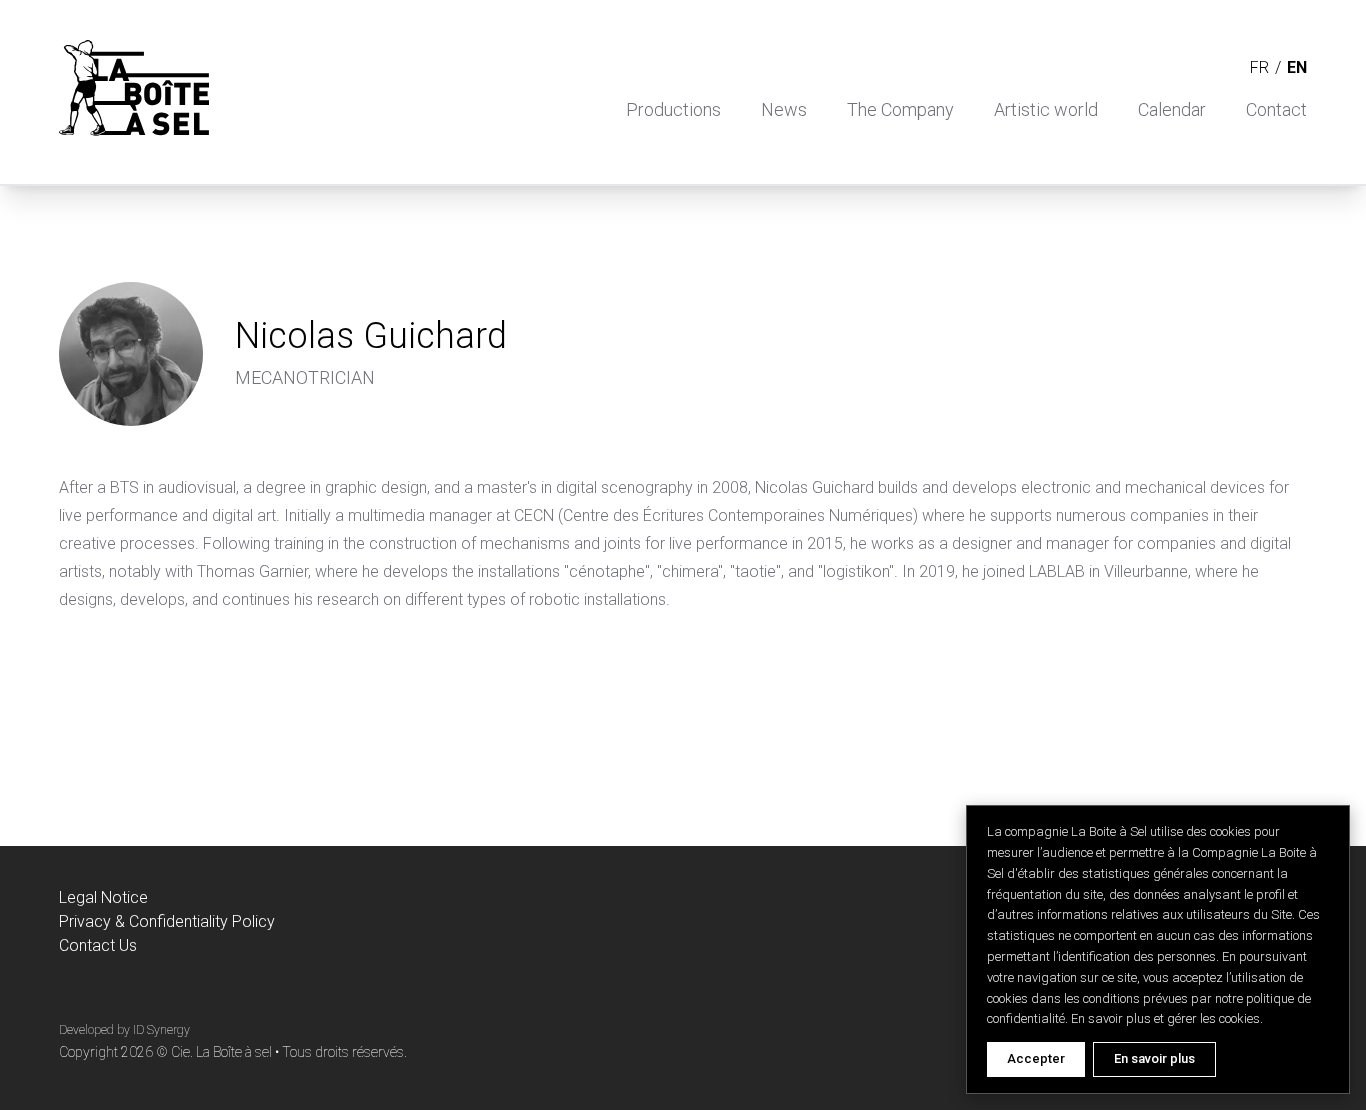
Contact (1276, 109)
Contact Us (98, 945)
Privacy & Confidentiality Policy (167, 921)
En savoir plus (1154, 1058)
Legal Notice (103, 897)
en (1297, 67)
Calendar (1172, 109)
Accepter (1036, 1058)
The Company (900, 109)
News (784, 109)
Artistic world (1046, 109)
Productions (673, 109)
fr (1259, 67)
